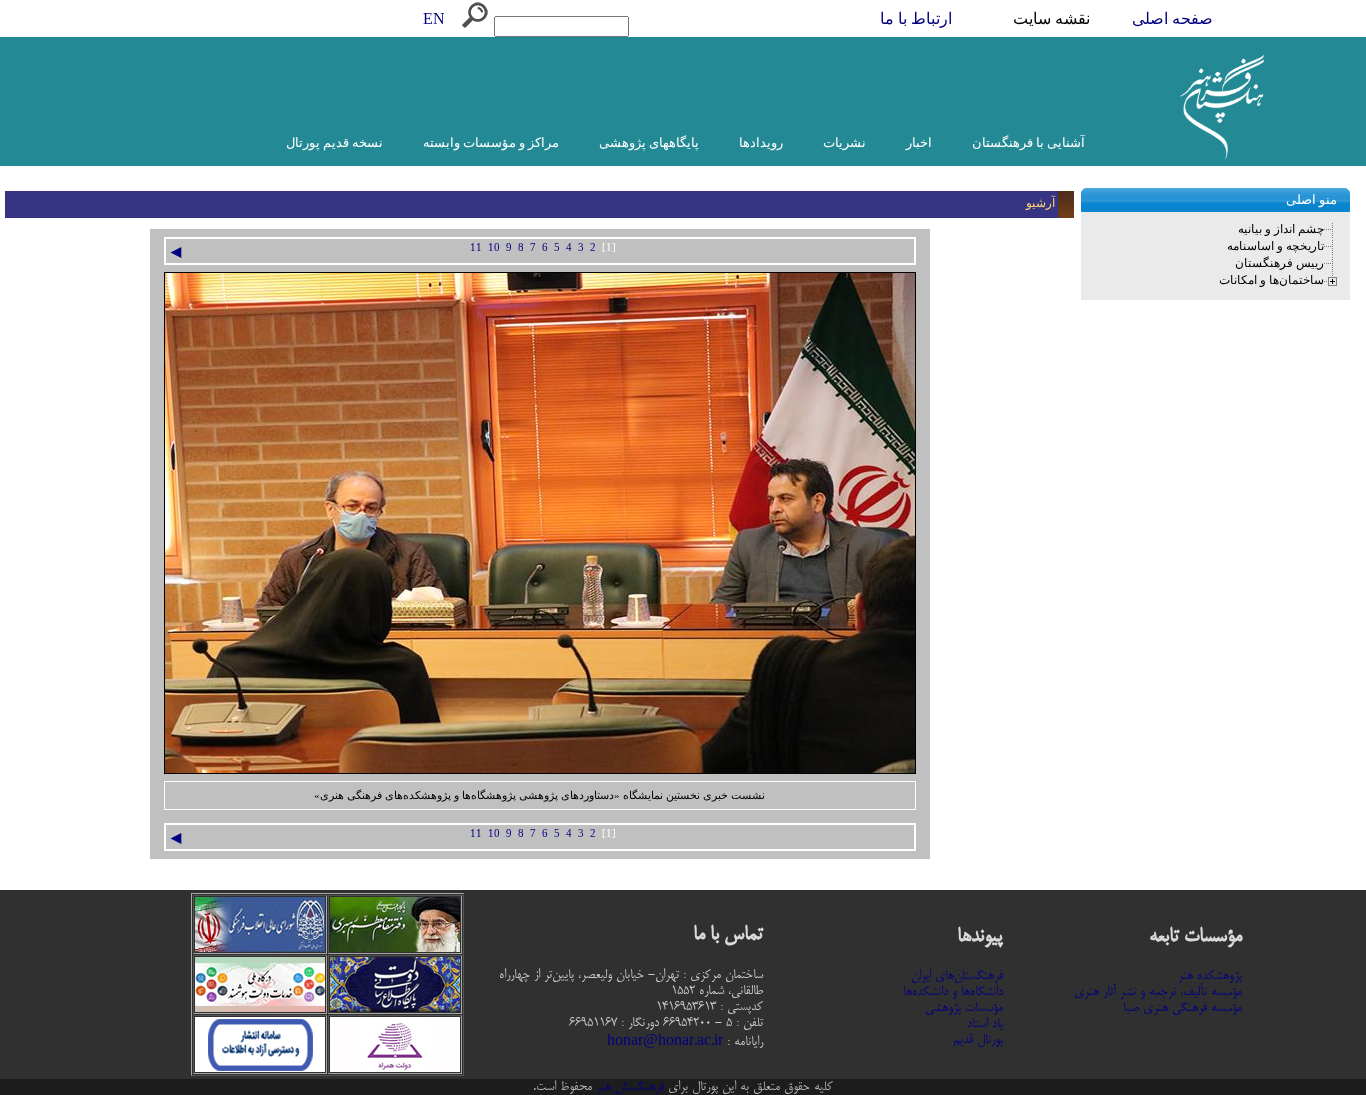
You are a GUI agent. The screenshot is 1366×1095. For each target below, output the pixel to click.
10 (494, 247)
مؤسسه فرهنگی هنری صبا (1182, 1008)
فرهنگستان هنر (628, 1087)
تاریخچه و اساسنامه (1275, 246)
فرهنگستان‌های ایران (957, 976)
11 (476, 247)
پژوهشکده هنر (1210, 976)
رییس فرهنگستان (1279, 263)
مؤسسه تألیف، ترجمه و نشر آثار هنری (1158, 992)
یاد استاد (985, 1024)
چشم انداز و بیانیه (1281, 229)
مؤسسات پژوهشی (964, 1008)
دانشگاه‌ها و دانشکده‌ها (953, 992)
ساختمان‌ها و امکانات (1271, 280)
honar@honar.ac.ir (665, 1042)
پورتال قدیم (978, 1040)
